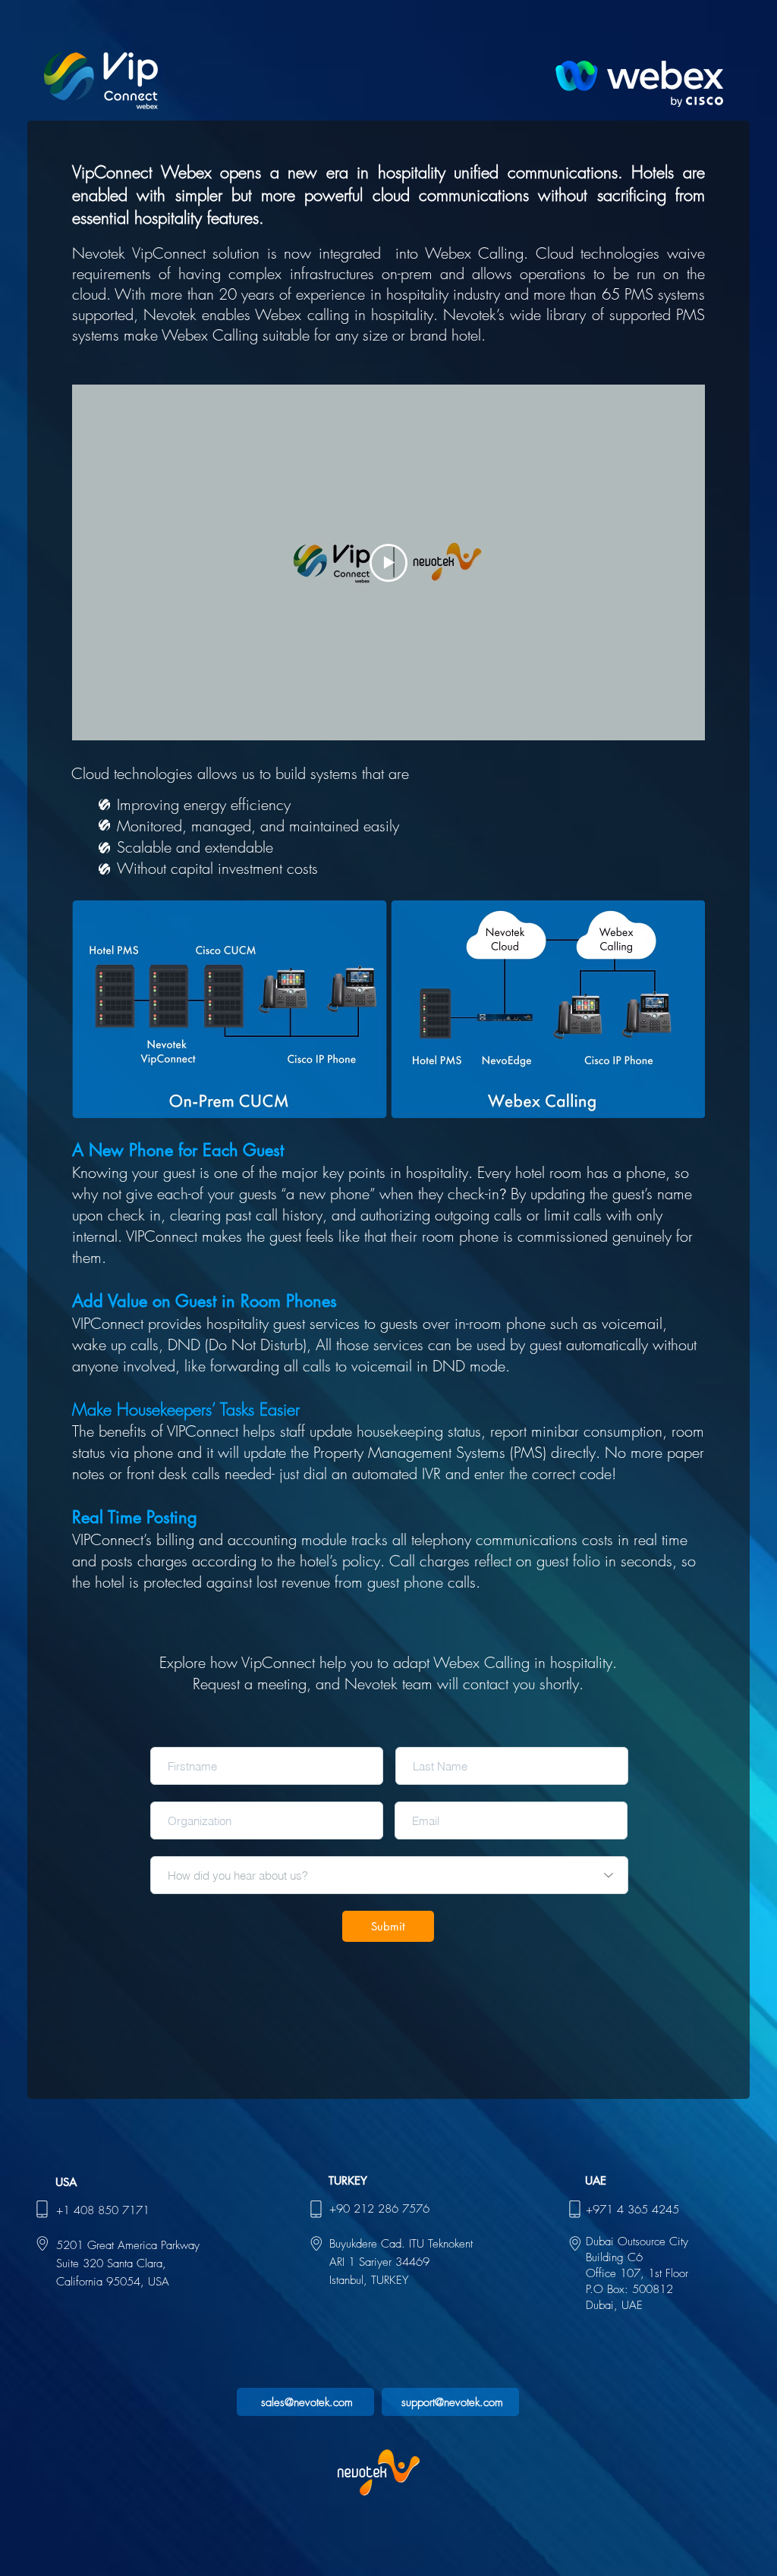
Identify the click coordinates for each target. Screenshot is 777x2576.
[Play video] (388, 563)
